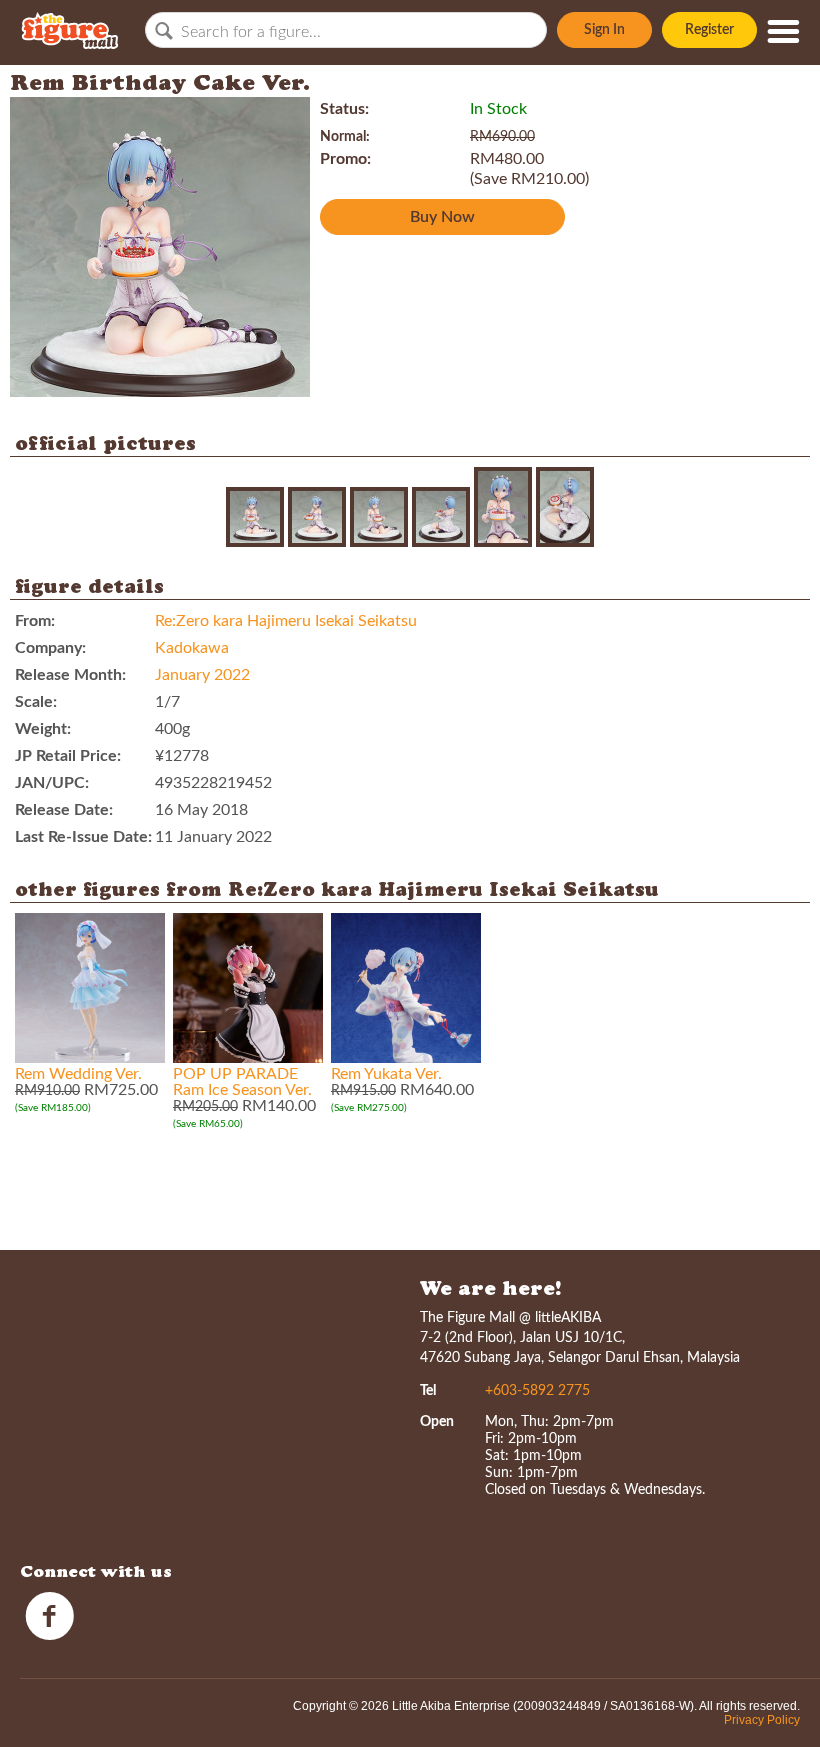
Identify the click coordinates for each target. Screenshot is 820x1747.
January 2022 (202, 675)
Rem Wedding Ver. (78, 1074)
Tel (428, 1391)
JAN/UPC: (52, 783)
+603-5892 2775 (537, 1391)
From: (35, 621)
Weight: (43, 729)
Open (437, 1422)
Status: (344, 109)
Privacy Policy (762, 1720)
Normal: (345, 137)
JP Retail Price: (68, 756)
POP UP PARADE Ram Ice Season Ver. (242, 1082)
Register (709, 30)
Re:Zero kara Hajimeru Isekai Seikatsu (286, 621)
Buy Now (442, 217)
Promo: (345, 159)
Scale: (36, 702)
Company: (50, 648)
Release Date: (64, 810)
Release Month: (70, 675)
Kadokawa (192, 648)
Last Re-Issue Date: (83, 837)
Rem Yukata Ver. (386, 1074)
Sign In (604, 30)
